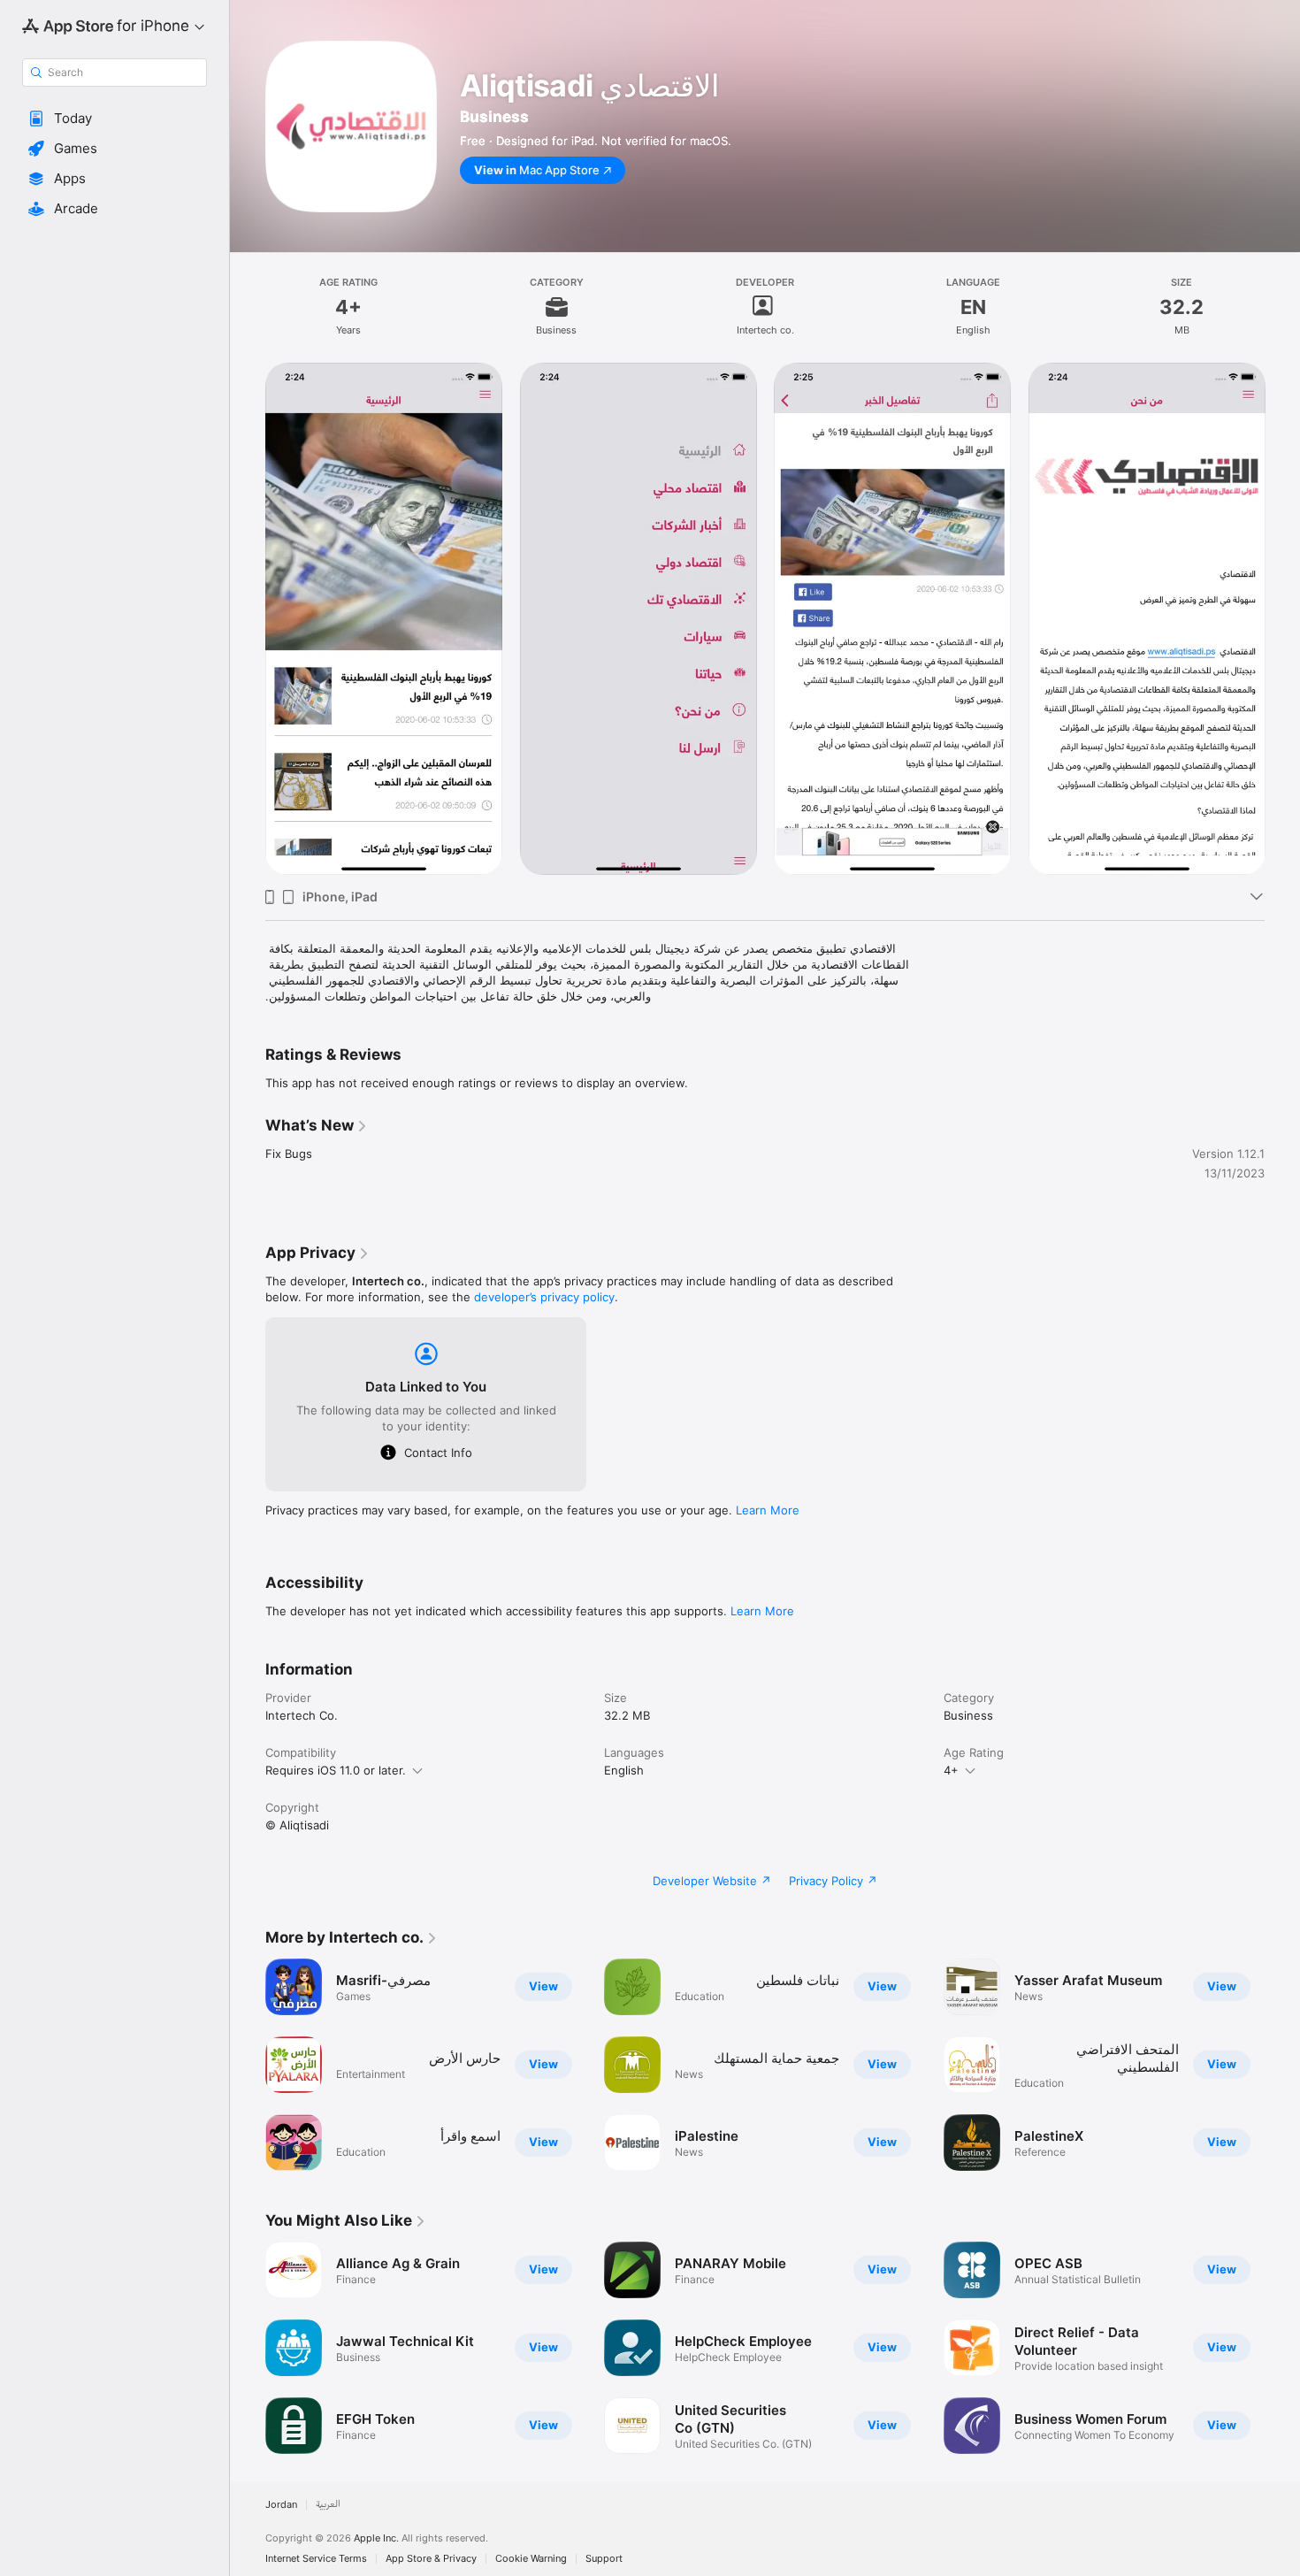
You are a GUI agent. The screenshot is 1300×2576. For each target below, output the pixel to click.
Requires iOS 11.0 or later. (336, 1770)
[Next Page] (1282, 619)
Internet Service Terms (316, 2559)
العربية (328, 2505)
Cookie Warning (531, 2559)
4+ (951, 1770)
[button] (115, 119)
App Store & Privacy (431, 2559)
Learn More (768, 1510)
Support (604, 2559)
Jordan (281, 2505)
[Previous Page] (248, 619)
